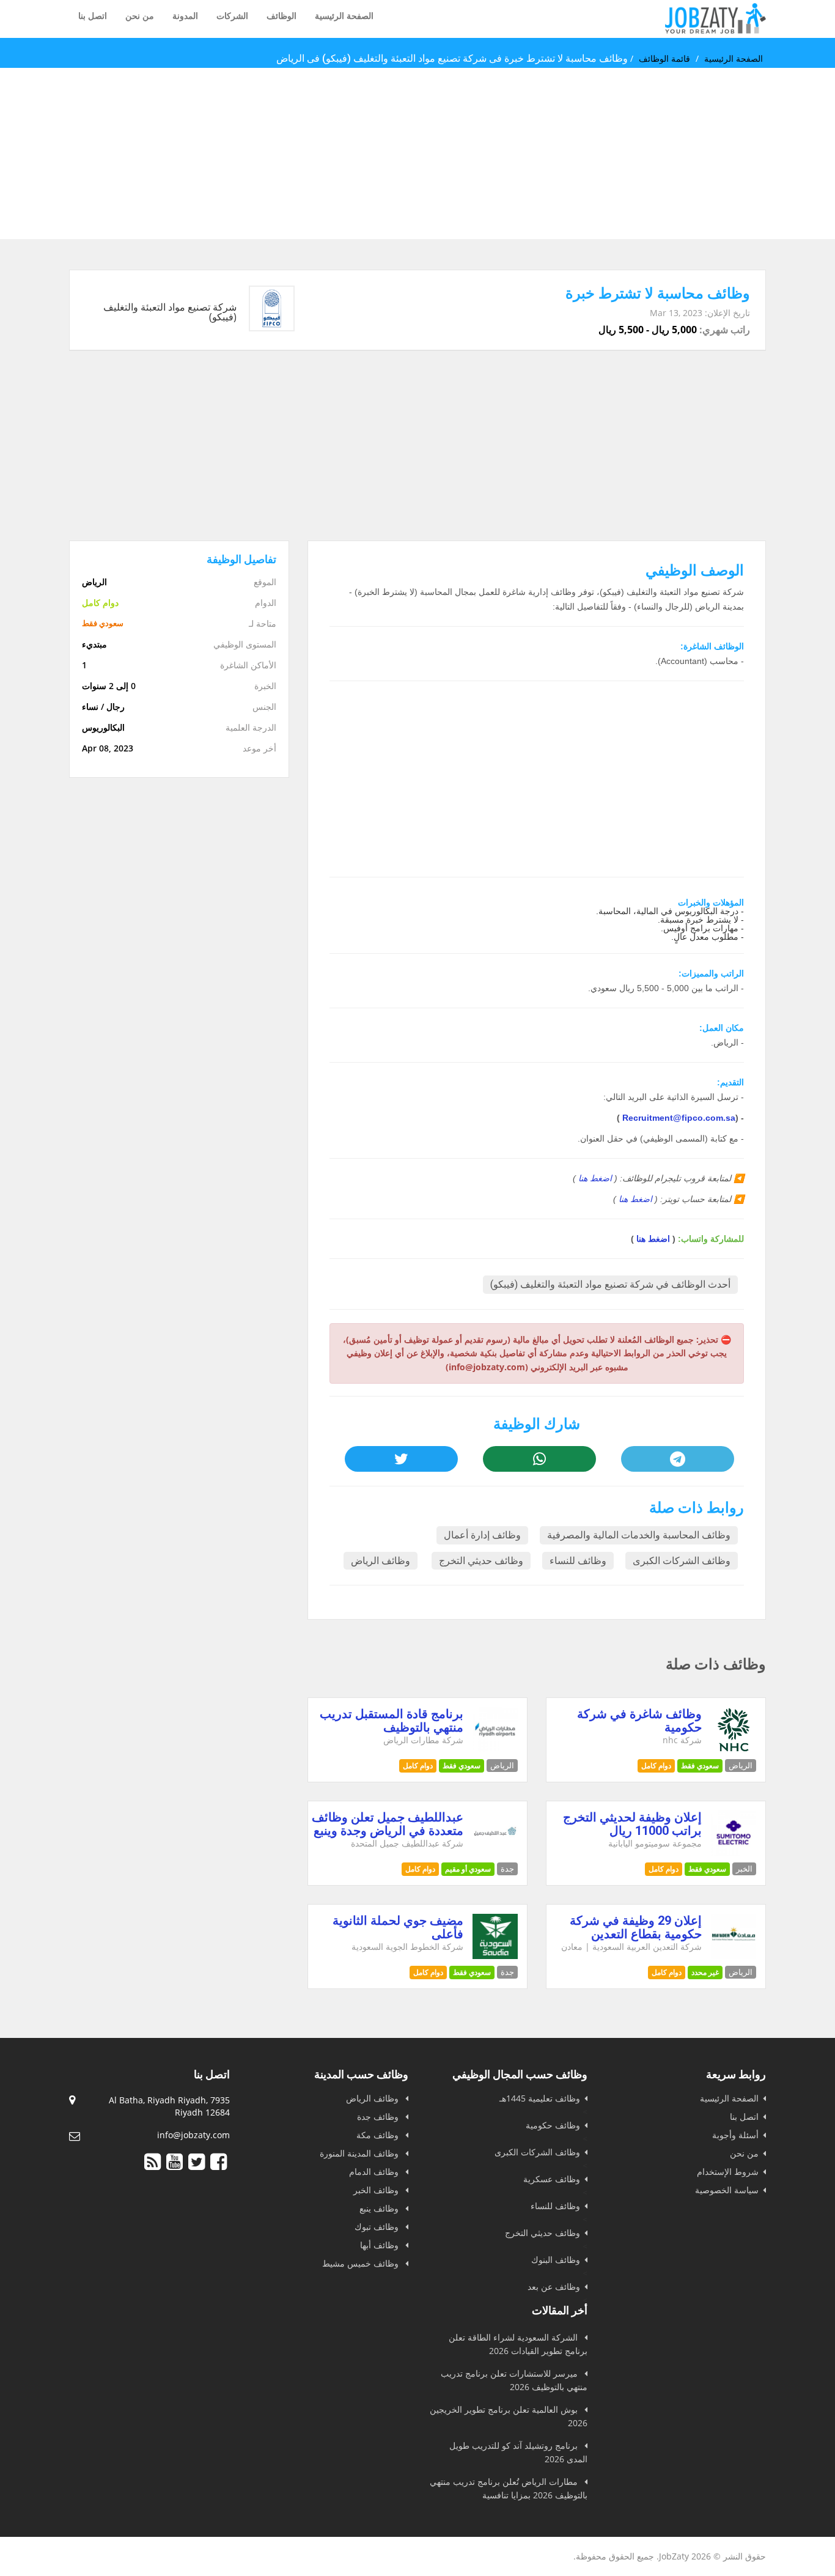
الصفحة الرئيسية (344, 16)
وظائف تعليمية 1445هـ (540, 2098)
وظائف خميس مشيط (362, 2263)
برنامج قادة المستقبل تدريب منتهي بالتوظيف (392, 1721)
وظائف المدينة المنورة (360, 2153)
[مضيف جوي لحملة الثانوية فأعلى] (495, 1956)
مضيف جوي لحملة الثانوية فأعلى (398, 1927)
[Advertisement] (468, 153)
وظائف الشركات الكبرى (682, 1561)
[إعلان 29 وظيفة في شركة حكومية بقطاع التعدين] (734, 1956)
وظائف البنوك (556, 2260)
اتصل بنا (93, 16)
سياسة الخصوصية (727, 2190)
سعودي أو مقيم (468, 1869)
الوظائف (281, 16)
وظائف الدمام (375, 2172)
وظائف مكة (379, 2135)
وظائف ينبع (380, 2208)
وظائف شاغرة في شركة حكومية (639, 1721)
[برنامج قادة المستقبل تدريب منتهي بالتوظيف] (495, 1749)
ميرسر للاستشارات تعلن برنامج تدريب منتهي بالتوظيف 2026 (514, 2380)
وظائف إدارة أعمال (482, 1535)
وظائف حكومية (553, 2125)
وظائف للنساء (578, 1561)
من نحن (140, 16)
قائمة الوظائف (664, 59)
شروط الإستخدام (728, 2172)
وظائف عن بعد (554, 2286)
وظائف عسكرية (552, 2179)
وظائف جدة (379, 2117)
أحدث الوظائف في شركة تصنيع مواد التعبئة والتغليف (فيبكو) (610, 1284)
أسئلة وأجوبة (735, 2135)
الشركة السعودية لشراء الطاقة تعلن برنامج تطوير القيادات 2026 (518, 2344)
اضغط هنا (595, 1178)
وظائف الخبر (377, 2190)
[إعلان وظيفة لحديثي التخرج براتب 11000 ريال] (734, 1852)
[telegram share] (677, 1459)
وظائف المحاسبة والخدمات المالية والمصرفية (639, 1535)
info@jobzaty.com (193, 2135)
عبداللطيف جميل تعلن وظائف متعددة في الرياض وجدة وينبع (388, 1824)
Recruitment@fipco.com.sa (679, 1118)
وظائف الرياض (381, 1561)
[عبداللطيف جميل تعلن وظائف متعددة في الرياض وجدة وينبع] (495, 1852)
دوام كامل (656, 1766)
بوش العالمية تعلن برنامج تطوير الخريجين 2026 (509, 2416)
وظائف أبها (381, 2245)
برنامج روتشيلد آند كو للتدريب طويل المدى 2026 (518, 2452)
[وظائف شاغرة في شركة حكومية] (734, 1749)
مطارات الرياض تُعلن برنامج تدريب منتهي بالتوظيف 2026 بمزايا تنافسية (509, 2488)
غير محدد (705, 1972)
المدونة (185, 16)
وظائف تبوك (378, 2227)
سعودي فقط (700, 1766)
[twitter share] (401, 1459)
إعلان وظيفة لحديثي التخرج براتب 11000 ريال (632, 1824)
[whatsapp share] (539, 1459)
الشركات (232, 16)
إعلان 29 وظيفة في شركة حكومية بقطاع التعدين (636, 1927)
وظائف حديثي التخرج (481, 1561)
